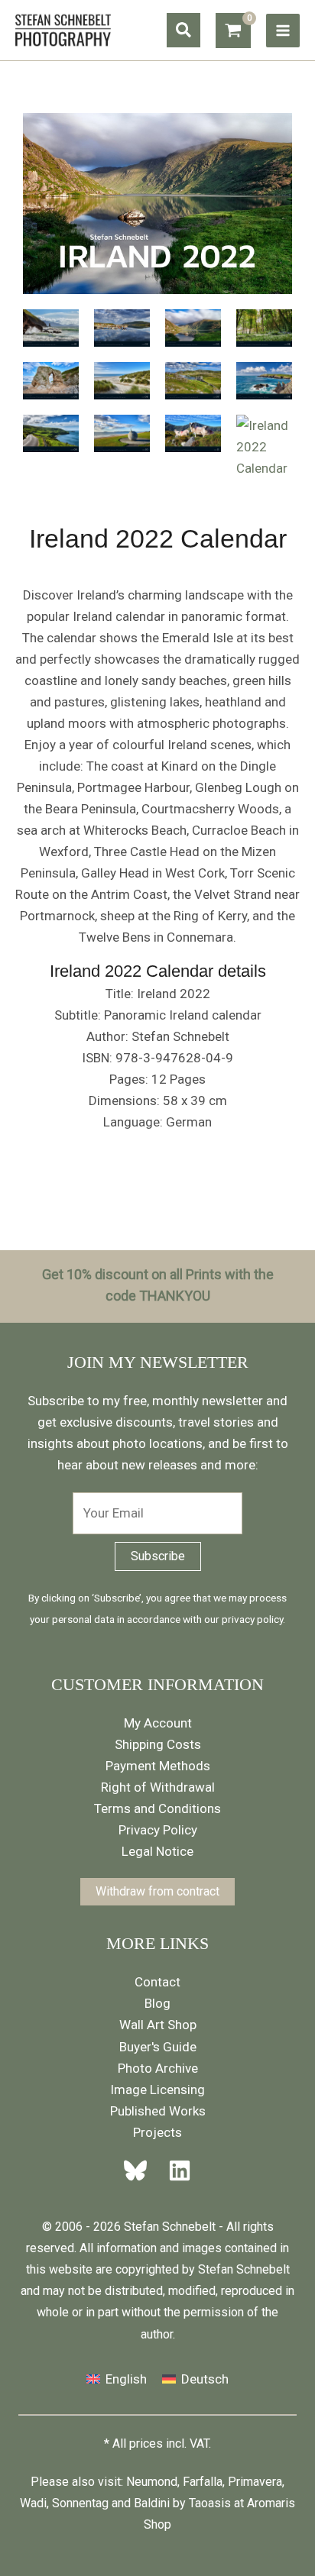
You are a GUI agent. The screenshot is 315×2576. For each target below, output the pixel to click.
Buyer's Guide (158, 2047)
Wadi (33, 2503)
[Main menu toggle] (283, 31)
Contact (157, 1982)
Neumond (152, 2482)
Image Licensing (157, 2090)
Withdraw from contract (157, 1891)
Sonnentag (80, 2503)
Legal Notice (157, 1851)
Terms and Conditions (157, 1808)
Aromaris (271, 2503)
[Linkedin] (175, 2170)
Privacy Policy (158, 1830)
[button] (183, 30)
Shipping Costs (158, 1744)
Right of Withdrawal (158, 1787)
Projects (157, 2132)
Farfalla (203, 2482)
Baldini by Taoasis (182, 2503)
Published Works (158, 2111)
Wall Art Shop (158, 2025)
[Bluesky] (140, 2170)
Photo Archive (158, 2068)
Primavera (255, 2482)
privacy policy (252, 1619)
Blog (157, 2003)
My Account (158, 1723)
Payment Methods (158, 1766)
